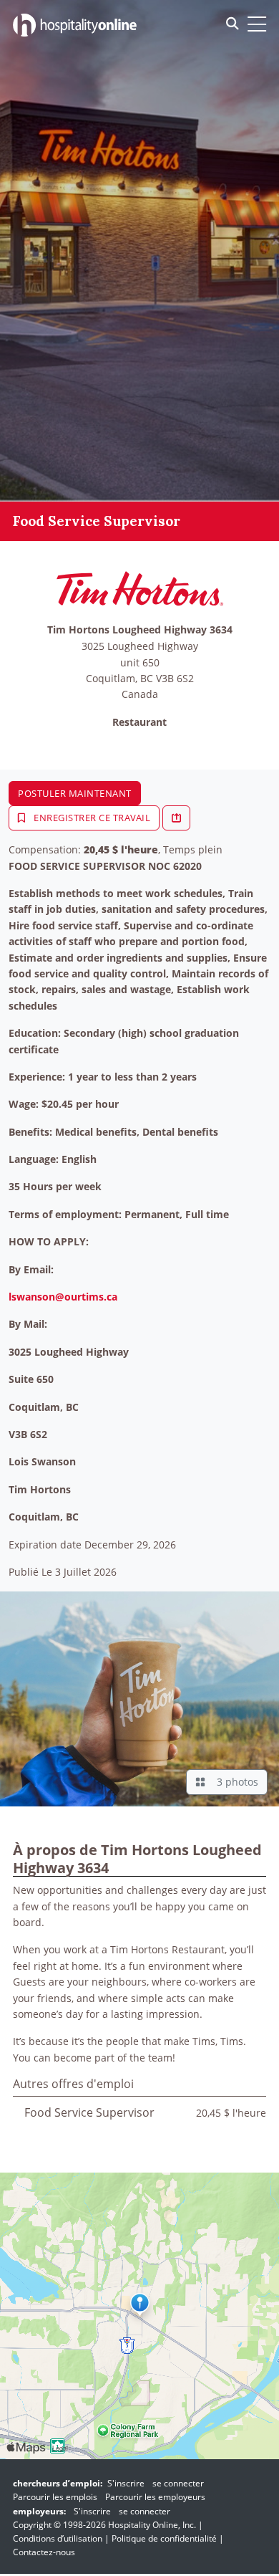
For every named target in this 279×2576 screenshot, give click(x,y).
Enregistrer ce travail (91, 818)
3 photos (235, 1782)
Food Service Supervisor (89, 2112)
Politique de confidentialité (164, 2538)
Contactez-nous (44, 2552)
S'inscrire (126, 2483)
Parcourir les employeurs (155, 2497)
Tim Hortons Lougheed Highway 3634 (140, 630)
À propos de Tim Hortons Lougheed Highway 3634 (137, 1858)
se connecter (178, 2483)
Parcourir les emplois (55, 2497)
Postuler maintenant (75, 793)
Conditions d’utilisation (58, 2538)
